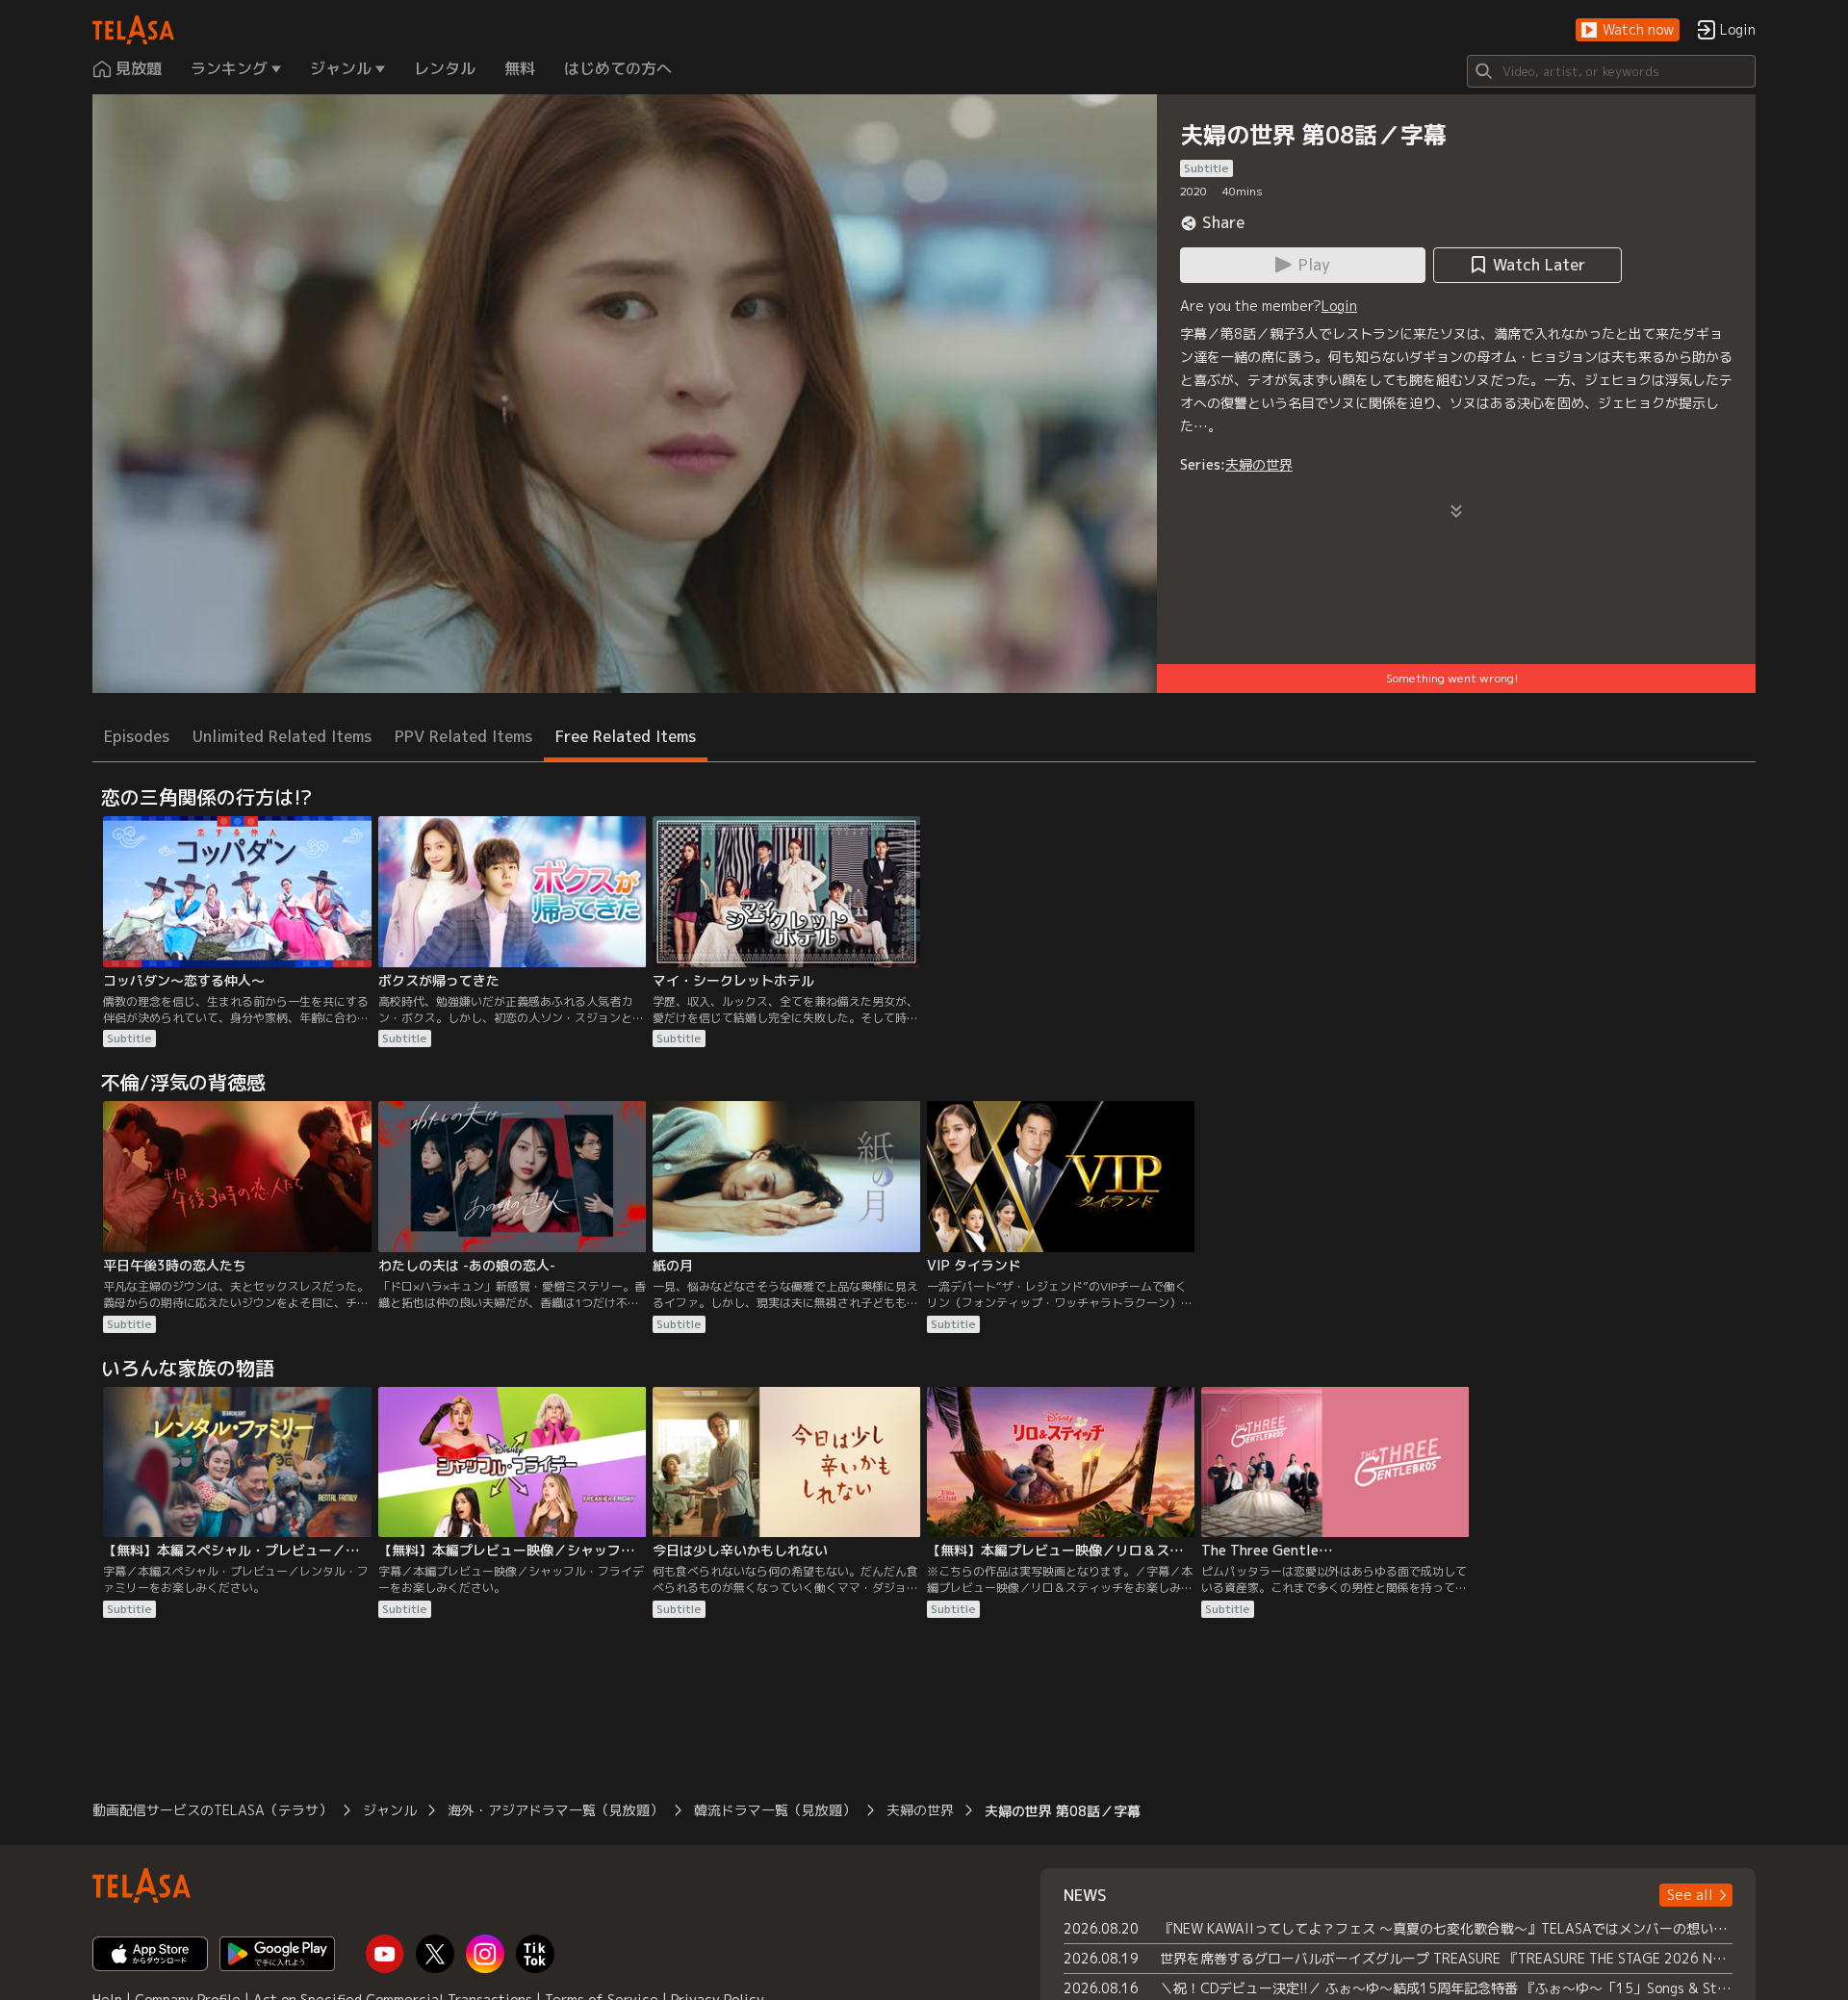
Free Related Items (626, 736)
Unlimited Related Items (282, 736)
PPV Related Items (463, 736)
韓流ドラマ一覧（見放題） (775, 1810)
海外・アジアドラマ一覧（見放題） (555, 1810)
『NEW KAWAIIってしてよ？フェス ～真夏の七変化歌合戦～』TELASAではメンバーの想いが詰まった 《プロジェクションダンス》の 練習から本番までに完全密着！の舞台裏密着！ (1446, 1928)
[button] (1628, 30)
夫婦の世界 (1259, 464)
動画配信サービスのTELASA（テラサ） (212, 1810)
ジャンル (390, 1810)
